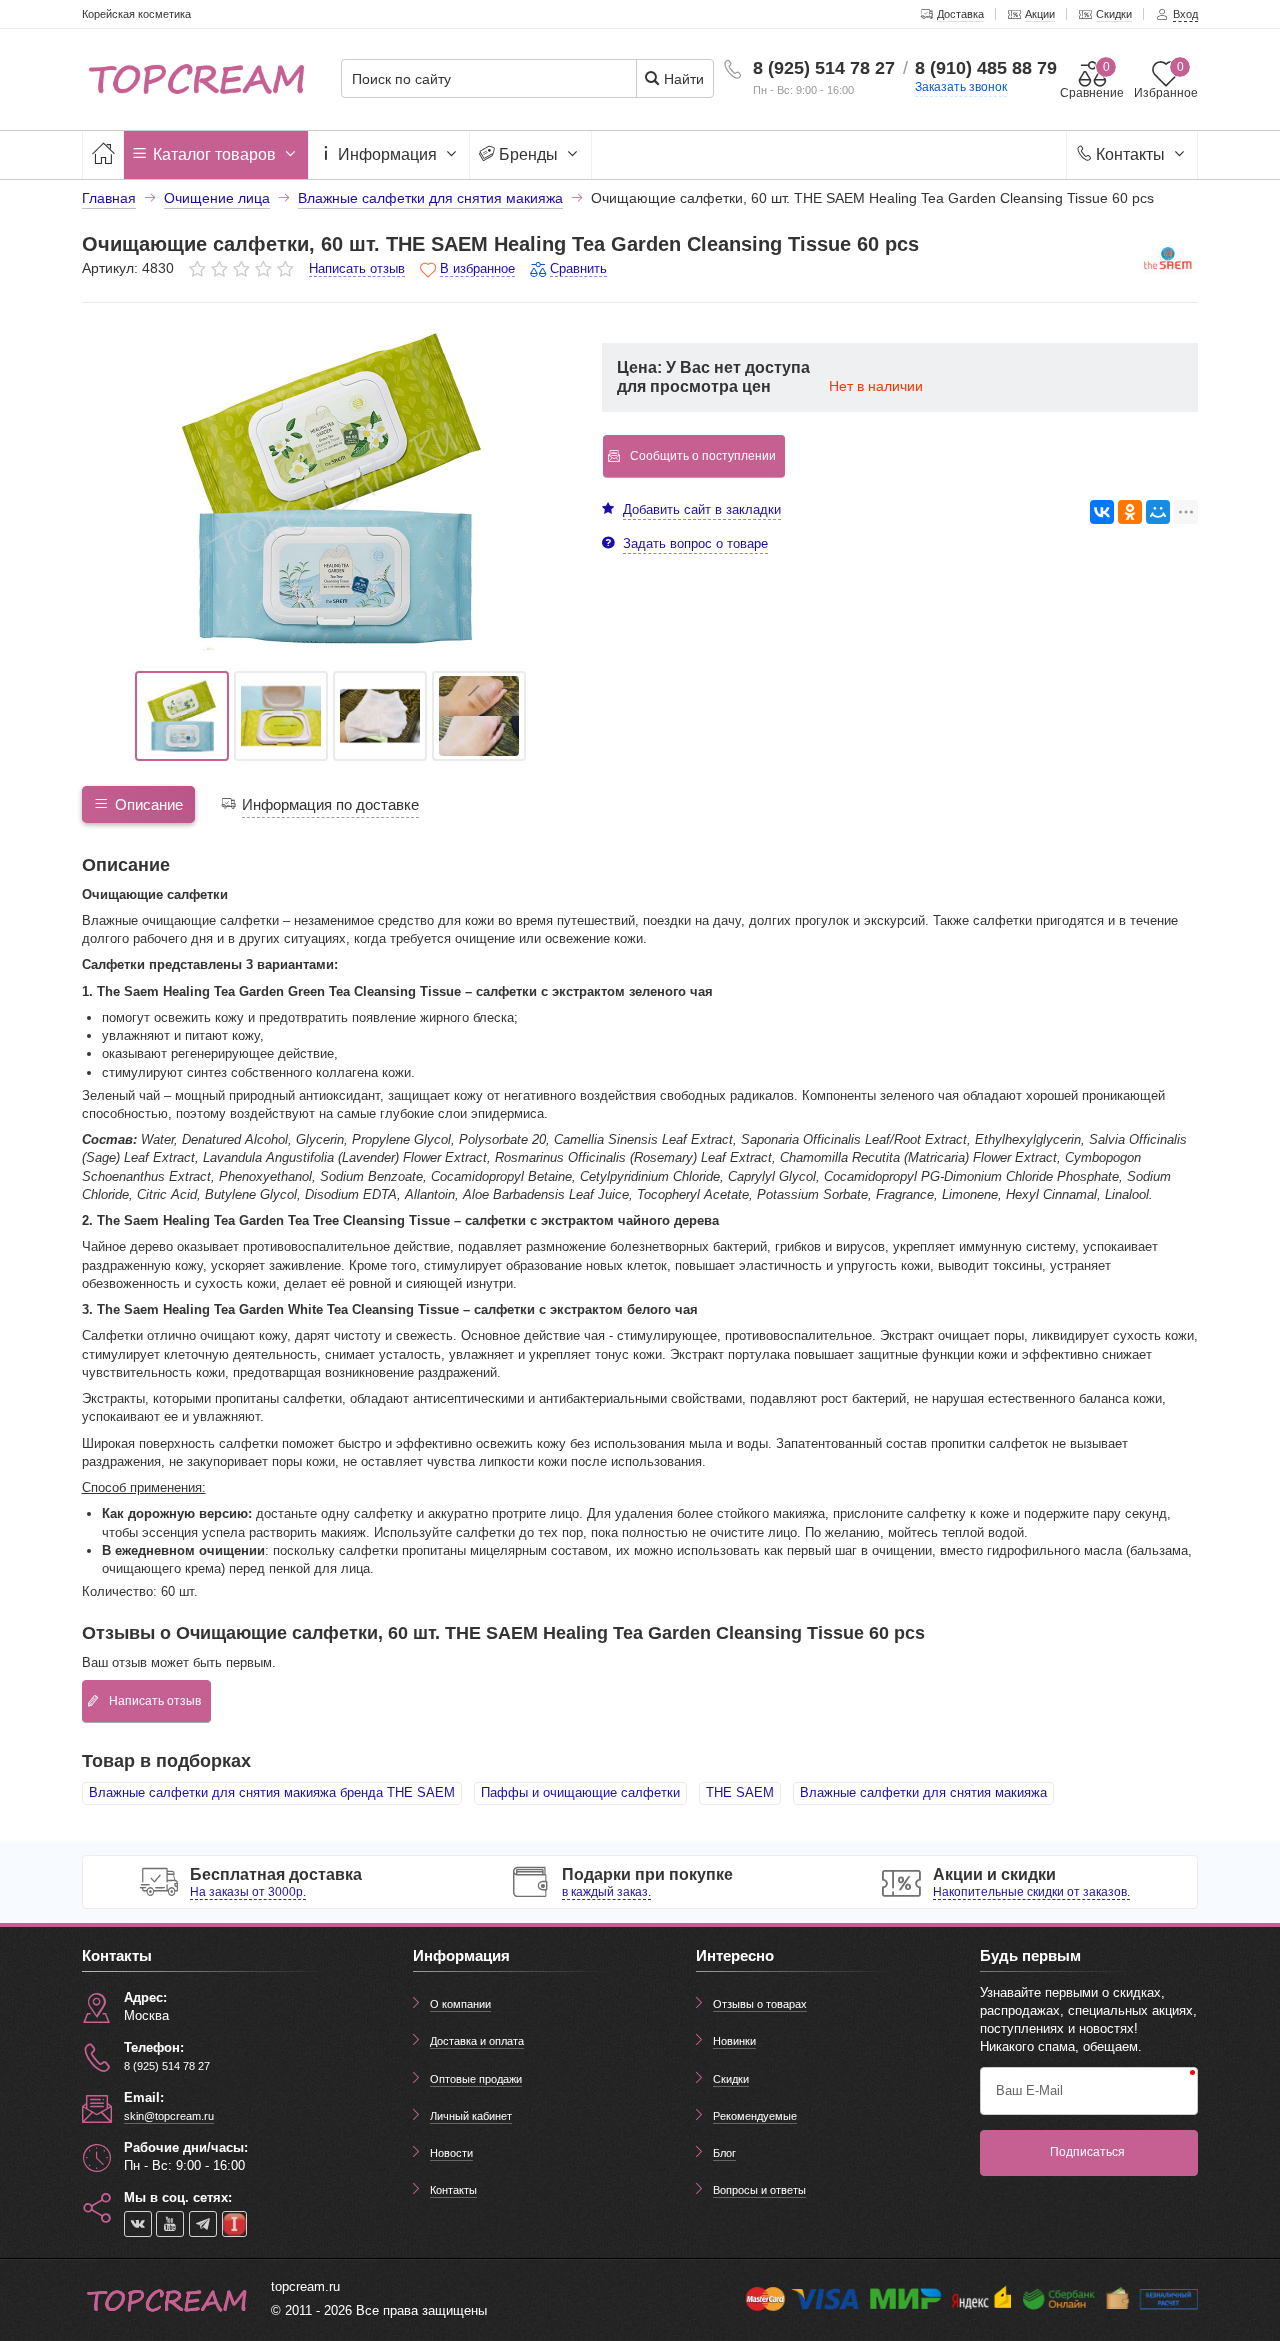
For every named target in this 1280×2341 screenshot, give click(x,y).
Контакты (1130, 154)
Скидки (731, 2079)
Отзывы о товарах (760, 2004)
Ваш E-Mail (1029, 2090)
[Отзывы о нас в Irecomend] (234, 2224)
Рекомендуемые (755, 2116)
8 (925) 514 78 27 (824, 68)
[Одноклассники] (1130, 512)
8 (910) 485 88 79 (986, 68)
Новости (451, 2153)
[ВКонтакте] (1102, 512)
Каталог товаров (214, 154)
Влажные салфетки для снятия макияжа (923, 1792)
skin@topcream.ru (169, 2116)
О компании (460, 2004)
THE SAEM (740, 1792)
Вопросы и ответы (759, 2190)
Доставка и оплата (477, 2041)
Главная (109, 198)
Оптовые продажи (476, 2079)
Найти (682, 79)
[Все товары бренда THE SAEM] (1168, 262)
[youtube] (170, 2224)
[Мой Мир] (1158, 512)
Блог (724, 2153)
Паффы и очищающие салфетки (580, 1792)
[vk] (138, 2224)
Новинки (734, 2041)
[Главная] (103, 154)
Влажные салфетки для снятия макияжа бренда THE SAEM (272, 1792)
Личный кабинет (471, 2116)
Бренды (528, 154)
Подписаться (1087, 2152)
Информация (387, 154)
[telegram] (203, 2224)
